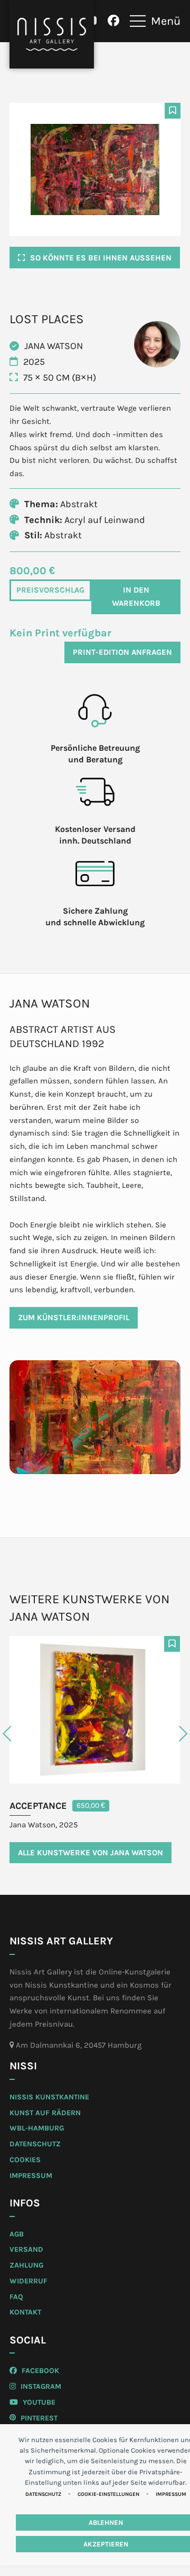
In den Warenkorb (136, 597)
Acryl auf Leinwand (105, 520)
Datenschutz (43, 2494)
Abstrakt (79, 504)
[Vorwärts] (162, 1734)
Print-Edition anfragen (122, 652)
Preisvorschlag (50, 590)
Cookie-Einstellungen (108, 2494)
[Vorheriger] (28, 1734)
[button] (155, 21)
